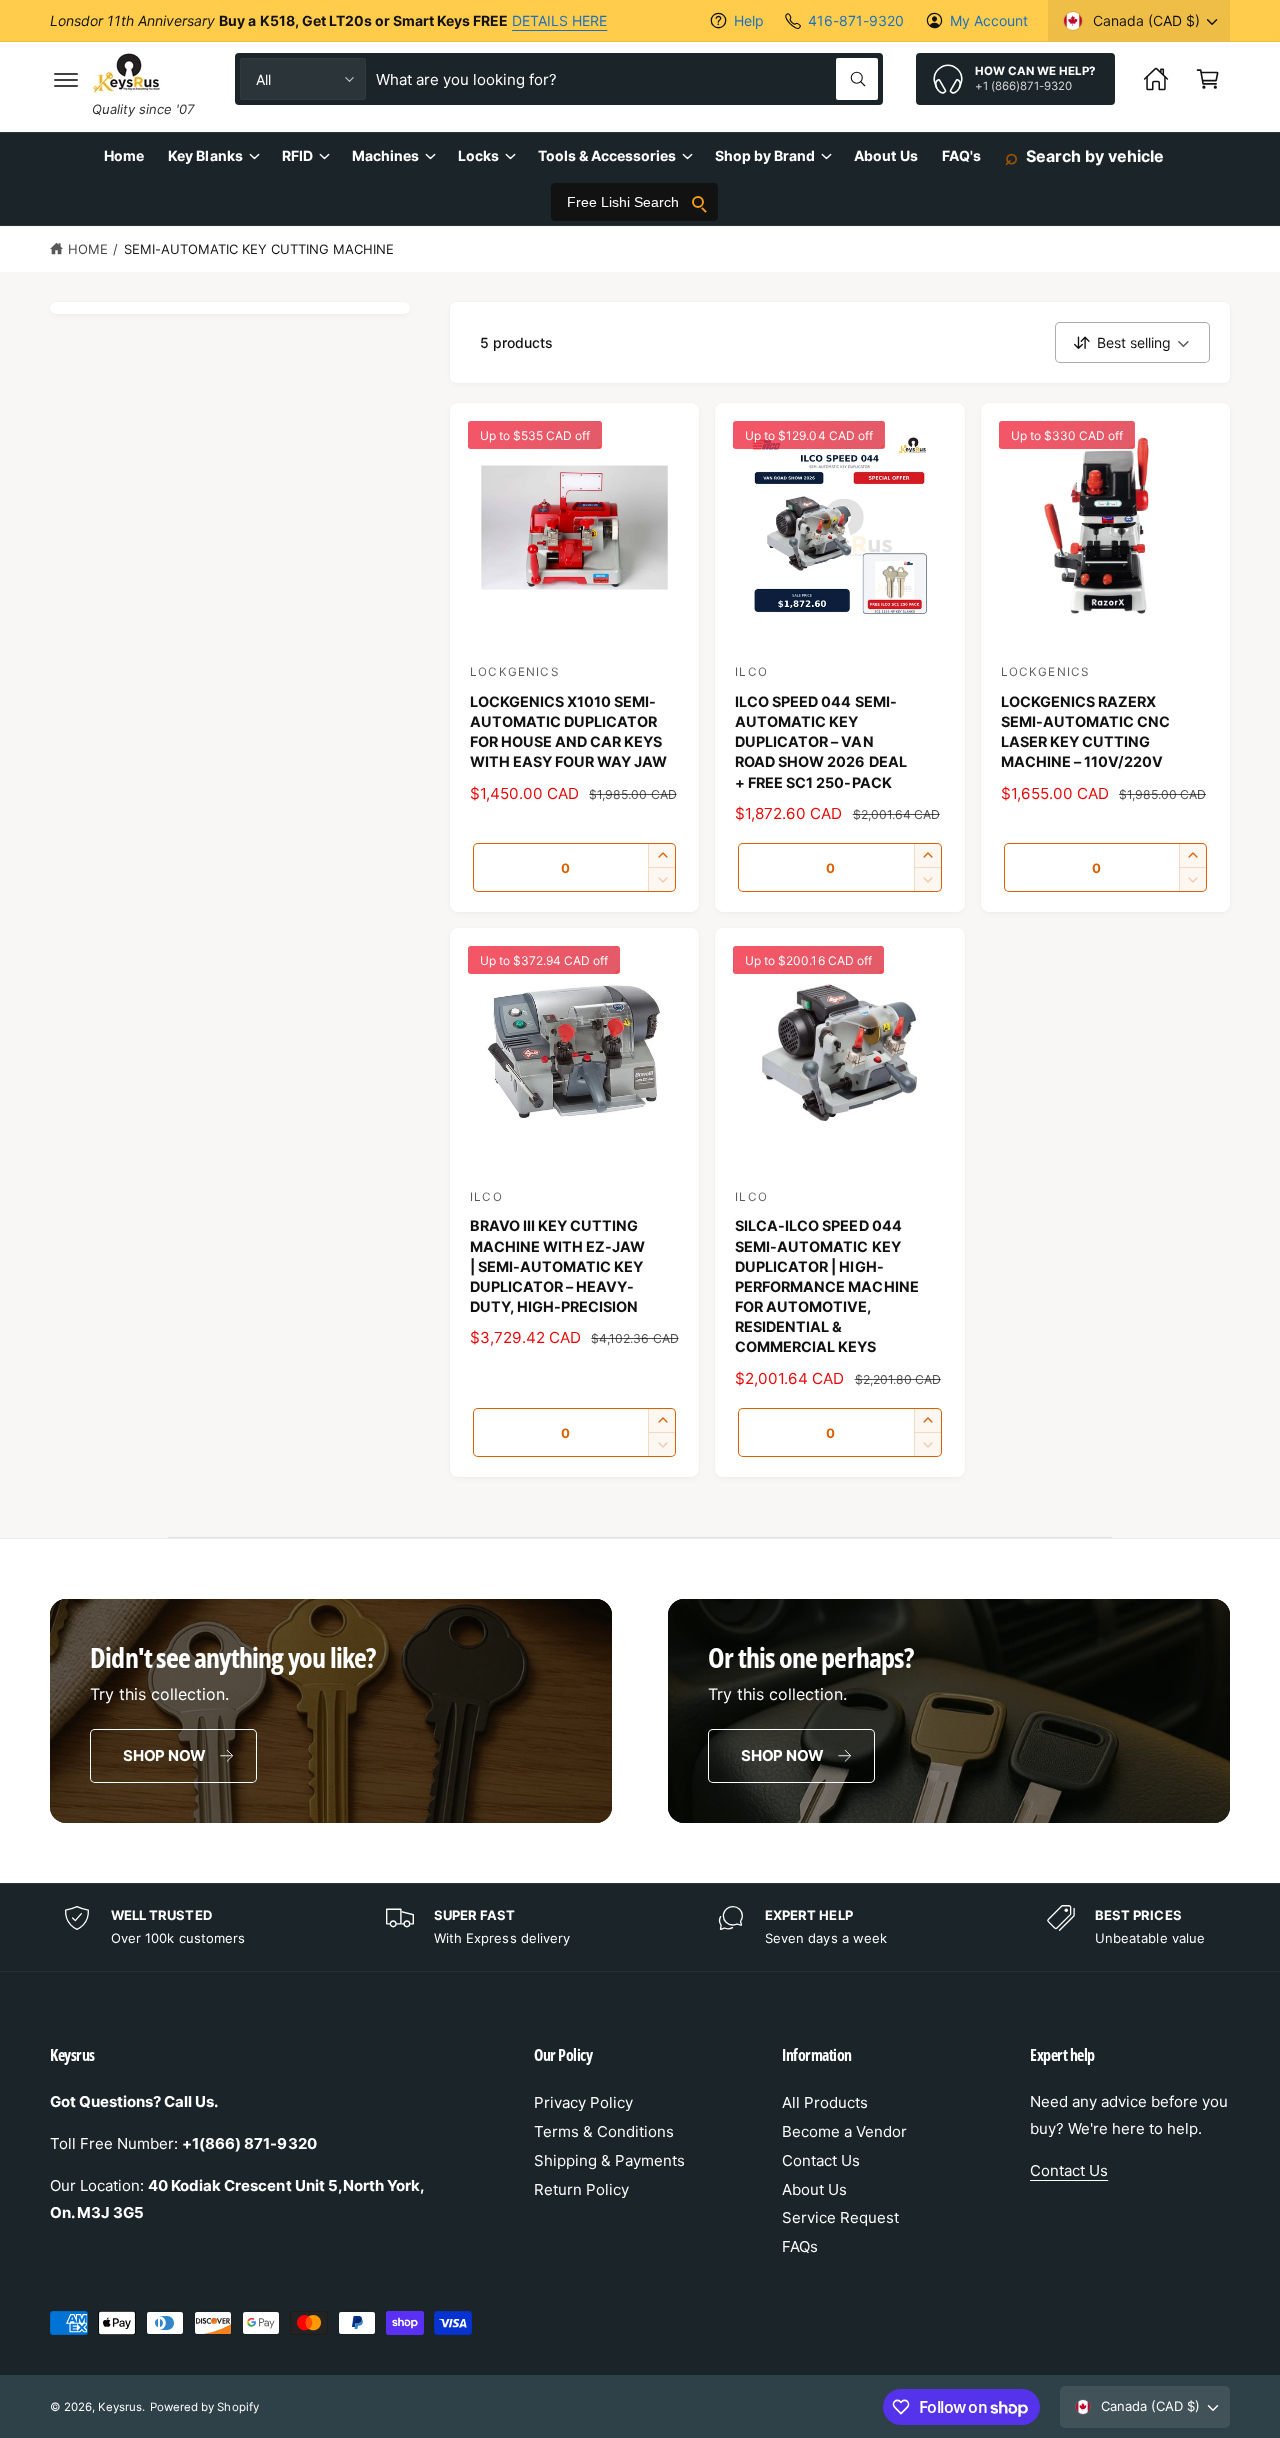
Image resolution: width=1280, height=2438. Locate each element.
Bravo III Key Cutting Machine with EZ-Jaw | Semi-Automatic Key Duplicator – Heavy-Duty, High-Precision (557, 1266)
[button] (66, 79)
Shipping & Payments (609, 2160)
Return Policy (581, 2189)
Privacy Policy (583, 2102)
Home (88, 249)
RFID (297, 155)
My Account (989, 20)
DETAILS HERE (559, 20)
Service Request (840, 2217)
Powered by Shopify (204, 2407)
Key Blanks (205, 155)
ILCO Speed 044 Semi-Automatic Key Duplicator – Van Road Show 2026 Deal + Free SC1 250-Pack (820, 742)
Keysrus (120, 2407)
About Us (814, 2189)
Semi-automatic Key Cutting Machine (259, 249)
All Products (825, 2102)
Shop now (164, 1755)
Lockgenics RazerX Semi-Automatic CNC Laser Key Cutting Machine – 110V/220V (1085, 731)
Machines (385, 155)
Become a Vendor (844, 2131)
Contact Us (821, 2160)
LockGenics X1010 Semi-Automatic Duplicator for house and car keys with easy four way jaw (568, 731)
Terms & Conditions (604, 2131)
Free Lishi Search (623, 202)
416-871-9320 (855, 20)
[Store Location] (1156, 79)
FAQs (800, 2246)
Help (749, 20)
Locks (478, 155)
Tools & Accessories (607, 155)
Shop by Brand (765, 155)
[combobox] (627, 79)
